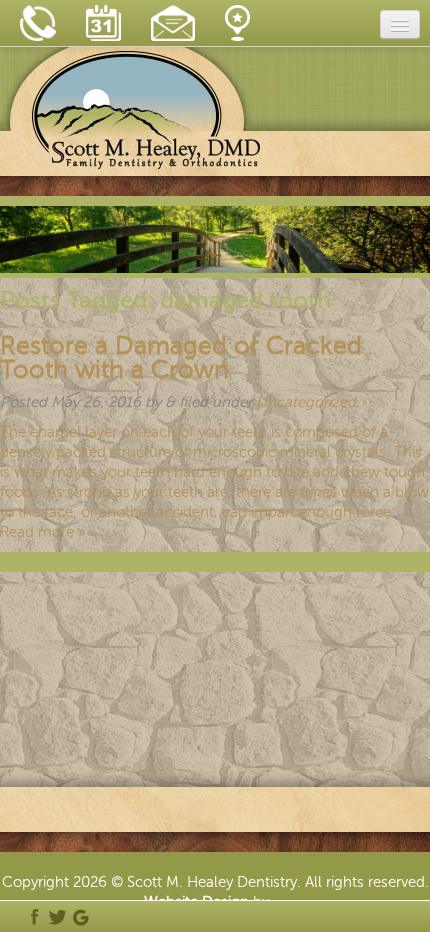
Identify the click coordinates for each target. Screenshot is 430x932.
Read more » (43, 532)
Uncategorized (306, 402)
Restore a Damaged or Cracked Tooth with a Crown (181, 358)
